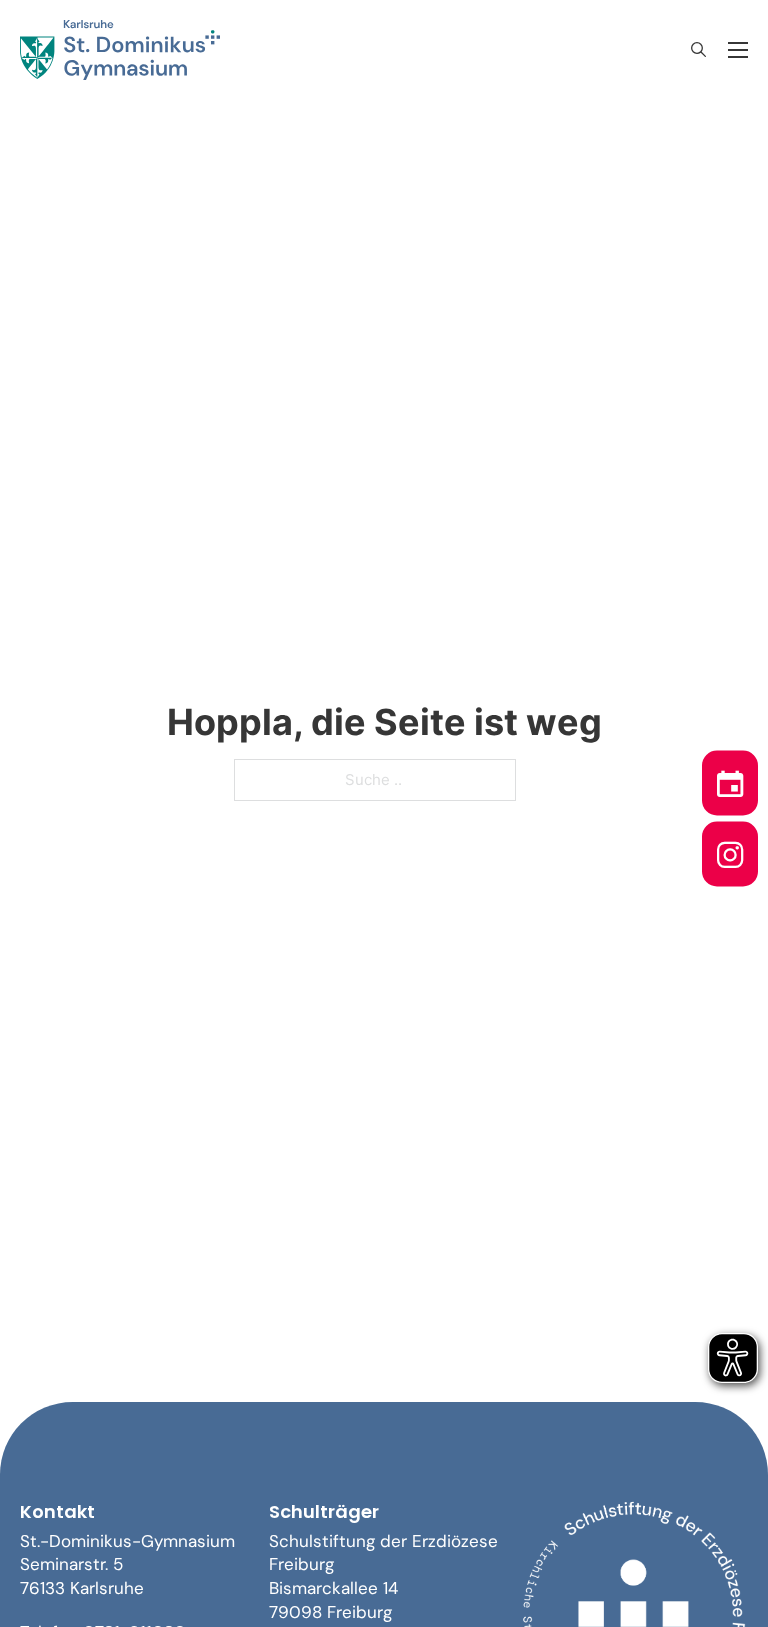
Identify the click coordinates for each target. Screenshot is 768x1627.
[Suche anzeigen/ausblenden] (698, 50)
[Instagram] (730, 849)
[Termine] (730, 778)
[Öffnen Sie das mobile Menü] (738, 50)
